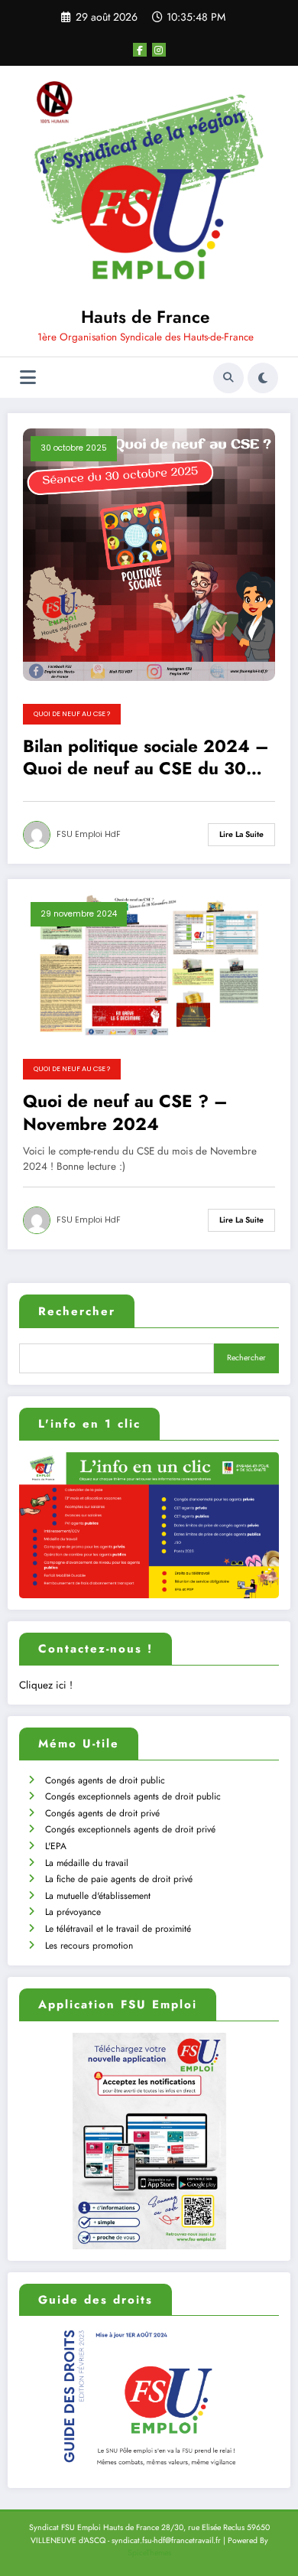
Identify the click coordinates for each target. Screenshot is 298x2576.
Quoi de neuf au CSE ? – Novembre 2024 (125, 1113)
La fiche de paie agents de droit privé (119, 1879)
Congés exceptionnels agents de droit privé (130, 1829)
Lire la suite (241, 834)
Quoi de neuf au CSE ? (72, 714)
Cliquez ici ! (46, 1685)
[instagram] (159, 50)
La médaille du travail (87, 1863)
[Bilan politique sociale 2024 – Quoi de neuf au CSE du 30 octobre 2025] (149, 554)
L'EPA (56, 1846)
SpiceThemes (149, 2553)
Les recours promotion (89, 1946)
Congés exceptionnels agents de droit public (133, 1796)
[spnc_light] (263, 378)
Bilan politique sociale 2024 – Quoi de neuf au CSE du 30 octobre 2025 (146, 758)
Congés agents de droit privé (102, 1813)
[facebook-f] (140, 50)
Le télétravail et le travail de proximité (118, 1929)
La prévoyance (73, 1912)
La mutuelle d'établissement (98, 1896)
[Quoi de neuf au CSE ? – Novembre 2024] (149, 964)
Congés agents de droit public (105, 1780)
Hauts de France (145, 317)
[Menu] (28, 378)
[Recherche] (228, 378)
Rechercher (77, 1311)
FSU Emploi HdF (89, 834)
